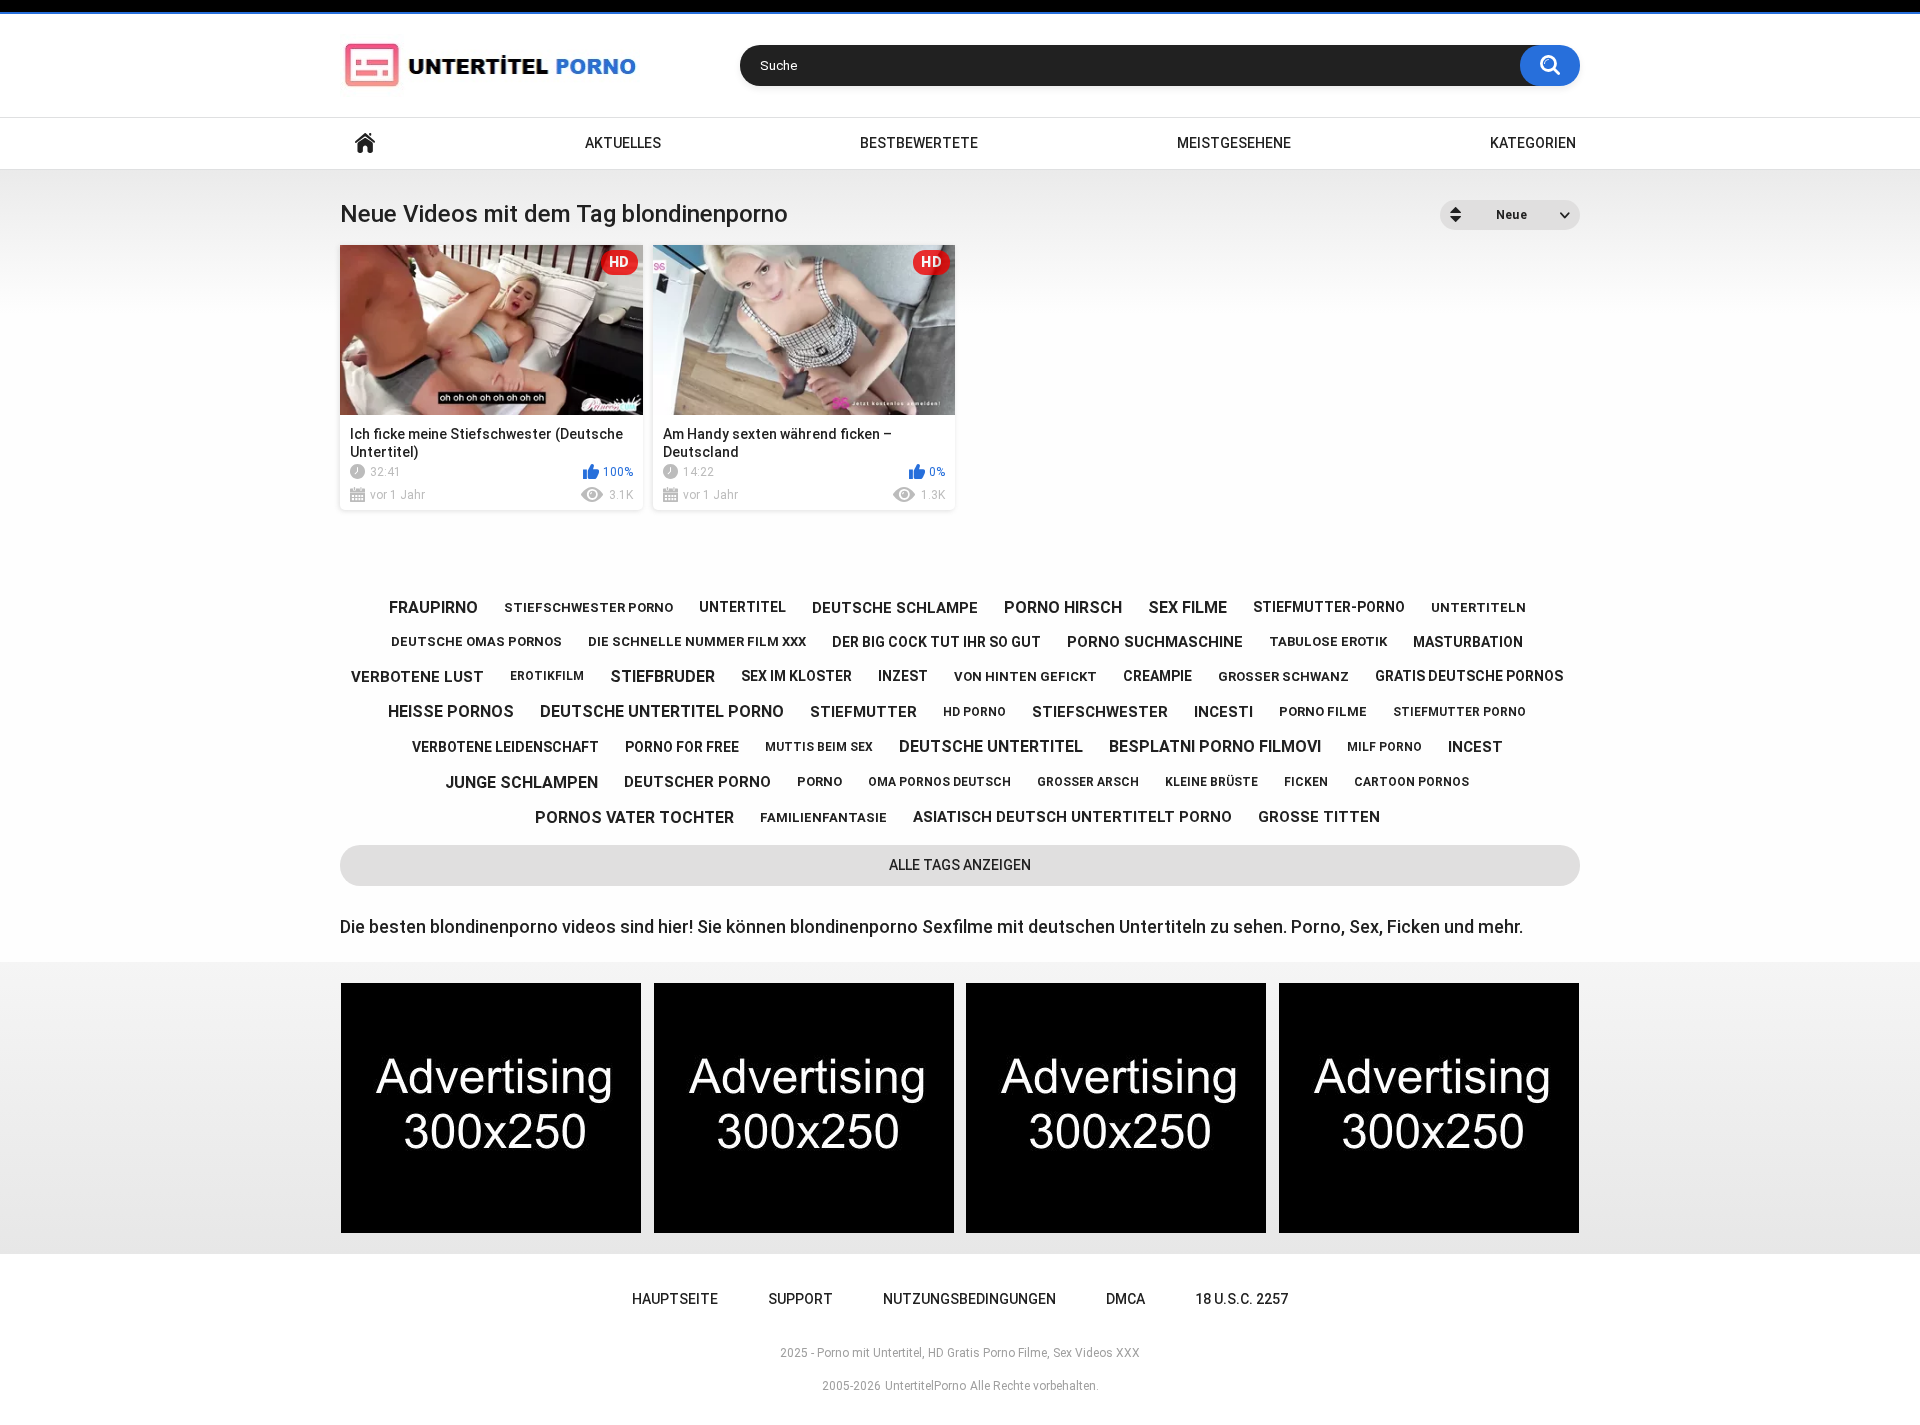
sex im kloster (796, 676)
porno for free (682, 747)
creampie (1157, 676)
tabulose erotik (1328, 641)
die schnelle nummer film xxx (697, 641)
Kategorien (1533, 143)
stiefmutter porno (1459, 712)
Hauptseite (365, 143)
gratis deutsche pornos (1469, 676)
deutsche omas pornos (476, 641)
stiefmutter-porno (1329, 607)
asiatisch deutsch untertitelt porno (1072, 817)
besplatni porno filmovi (1215, 746)
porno (819, 781)
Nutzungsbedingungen (969, 1299)
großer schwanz (1283, 676)
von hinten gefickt (1025, 676)
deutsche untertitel (991, 746)
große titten (1319, 817)
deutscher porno (697, 782)
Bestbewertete (919, 143)
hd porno (974, 712)
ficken (1306, 782)
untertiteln (1478, 607)
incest (1475, 747)
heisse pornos (451, 711)
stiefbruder (662, 676)
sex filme (1187, 607)
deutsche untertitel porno (662, 711)
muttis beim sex (819, 747)
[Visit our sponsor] (491, 1108)
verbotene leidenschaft (505, 747)
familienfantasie (823, 817)
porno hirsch (1063, 607)
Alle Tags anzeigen (960, 865)
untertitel (742, 607)
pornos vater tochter (634, 817)
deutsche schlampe (895, 608)
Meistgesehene (1234, 143)
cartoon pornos (1411, 782)
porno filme (1323, 711)
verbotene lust (417, 677)
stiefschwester (1100, 712)
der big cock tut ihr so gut (936, 642)
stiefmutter (863, 712)
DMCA (1125, 1299)
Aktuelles (623, 143)
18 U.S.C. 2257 (1241, 1299)
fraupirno (433, 607)
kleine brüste (1211, 782)
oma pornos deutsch (939, 782)
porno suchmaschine (1155, 642)
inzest (903, 676)
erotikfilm (547, 676)
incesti (1223, 712)
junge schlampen (521, 782)
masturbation (1468, 642)
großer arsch (1088, 782)
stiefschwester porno (588, 607)
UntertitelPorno (925, 1386)
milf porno (1384, 747)
